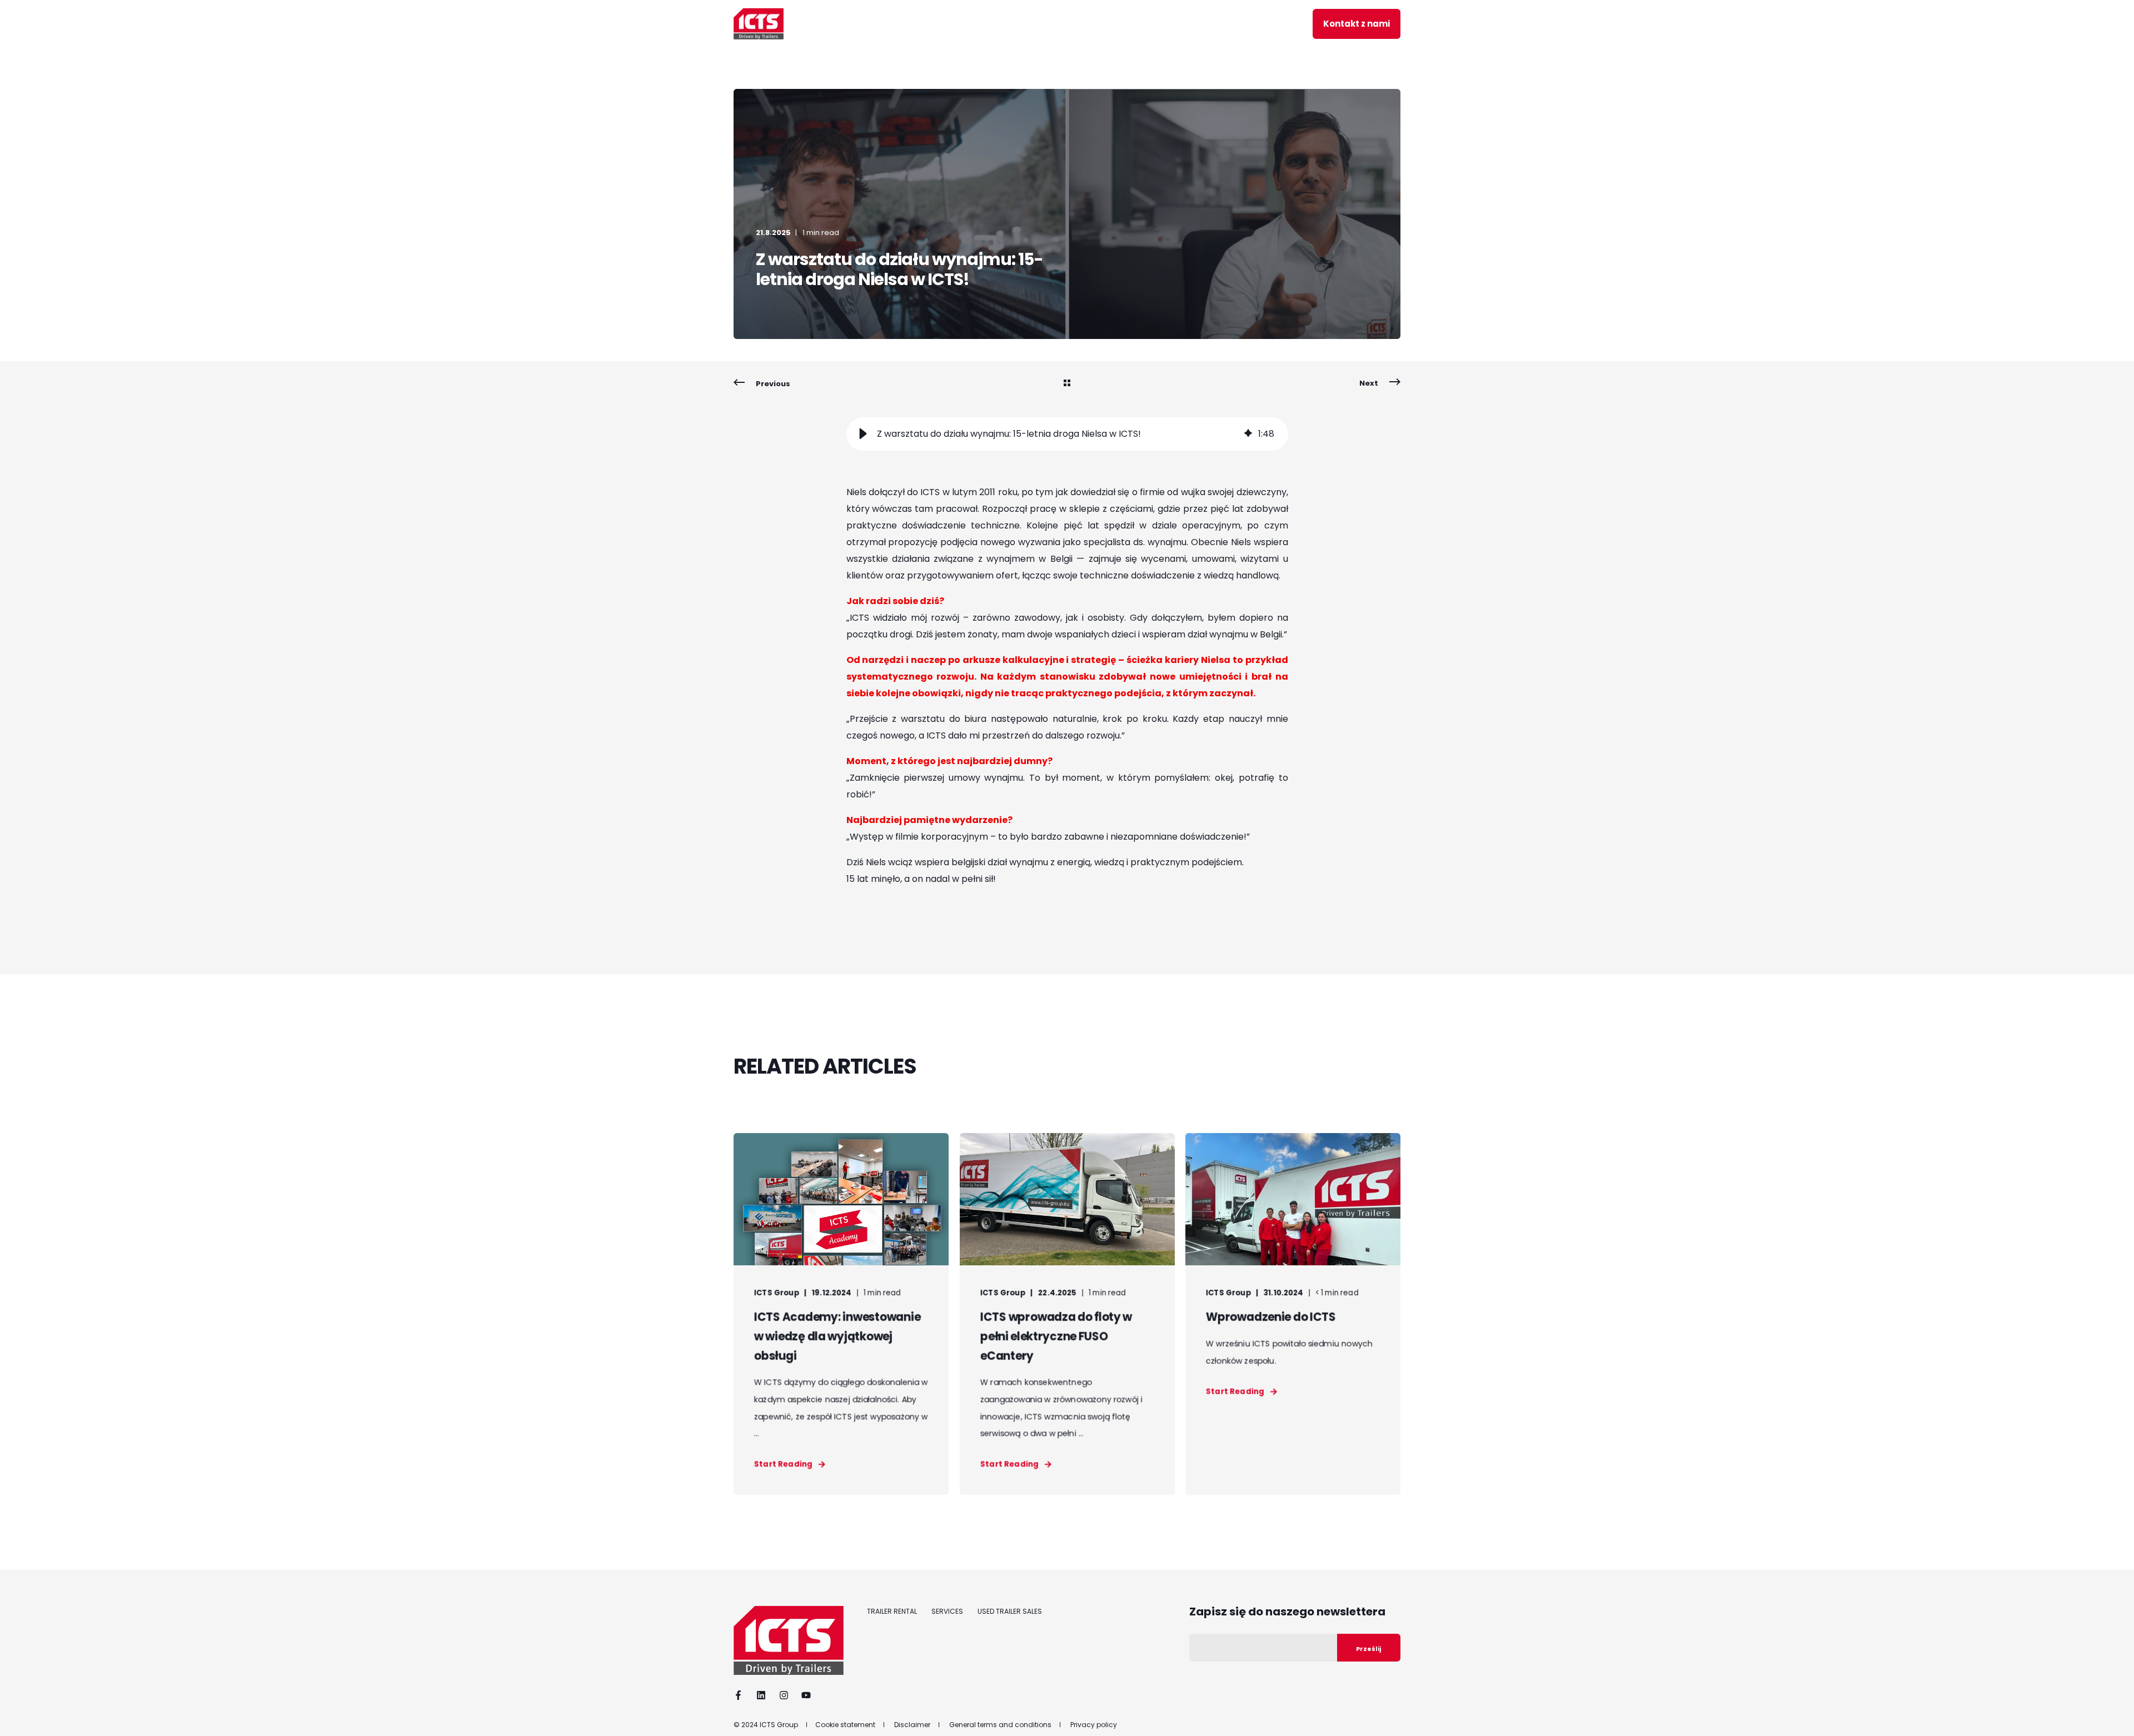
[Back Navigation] (1067, 384)
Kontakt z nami (1357, 24)
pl (1277, 23)
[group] (1067, 434)
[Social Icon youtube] (803, 1695)
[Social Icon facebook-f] (742, 1695)
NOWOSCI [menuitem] (1196, 24)
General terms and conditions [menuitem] (1000, 1725)
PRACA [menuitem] (1256, 24)
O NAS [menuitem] (1137, 24)
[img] (1248, 434)
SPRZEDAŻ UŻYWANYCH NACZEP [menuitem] (1036, 24)
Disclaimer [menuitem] (912, 1725)
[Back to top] (2112, 1714)
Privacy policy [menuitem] (1094, 1725)
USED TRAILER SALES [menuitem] (1010, 1612)
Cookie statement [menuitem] (845, 1725)
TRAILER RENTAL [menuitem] (892, 1612)
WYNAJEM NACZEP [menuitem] (856, 24)
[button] (863, 434)
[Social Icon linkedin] (761, 1695)
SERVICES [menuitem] (947, 1612)
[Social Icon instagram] (784, 1695)
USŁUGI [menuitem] (933, 24)
